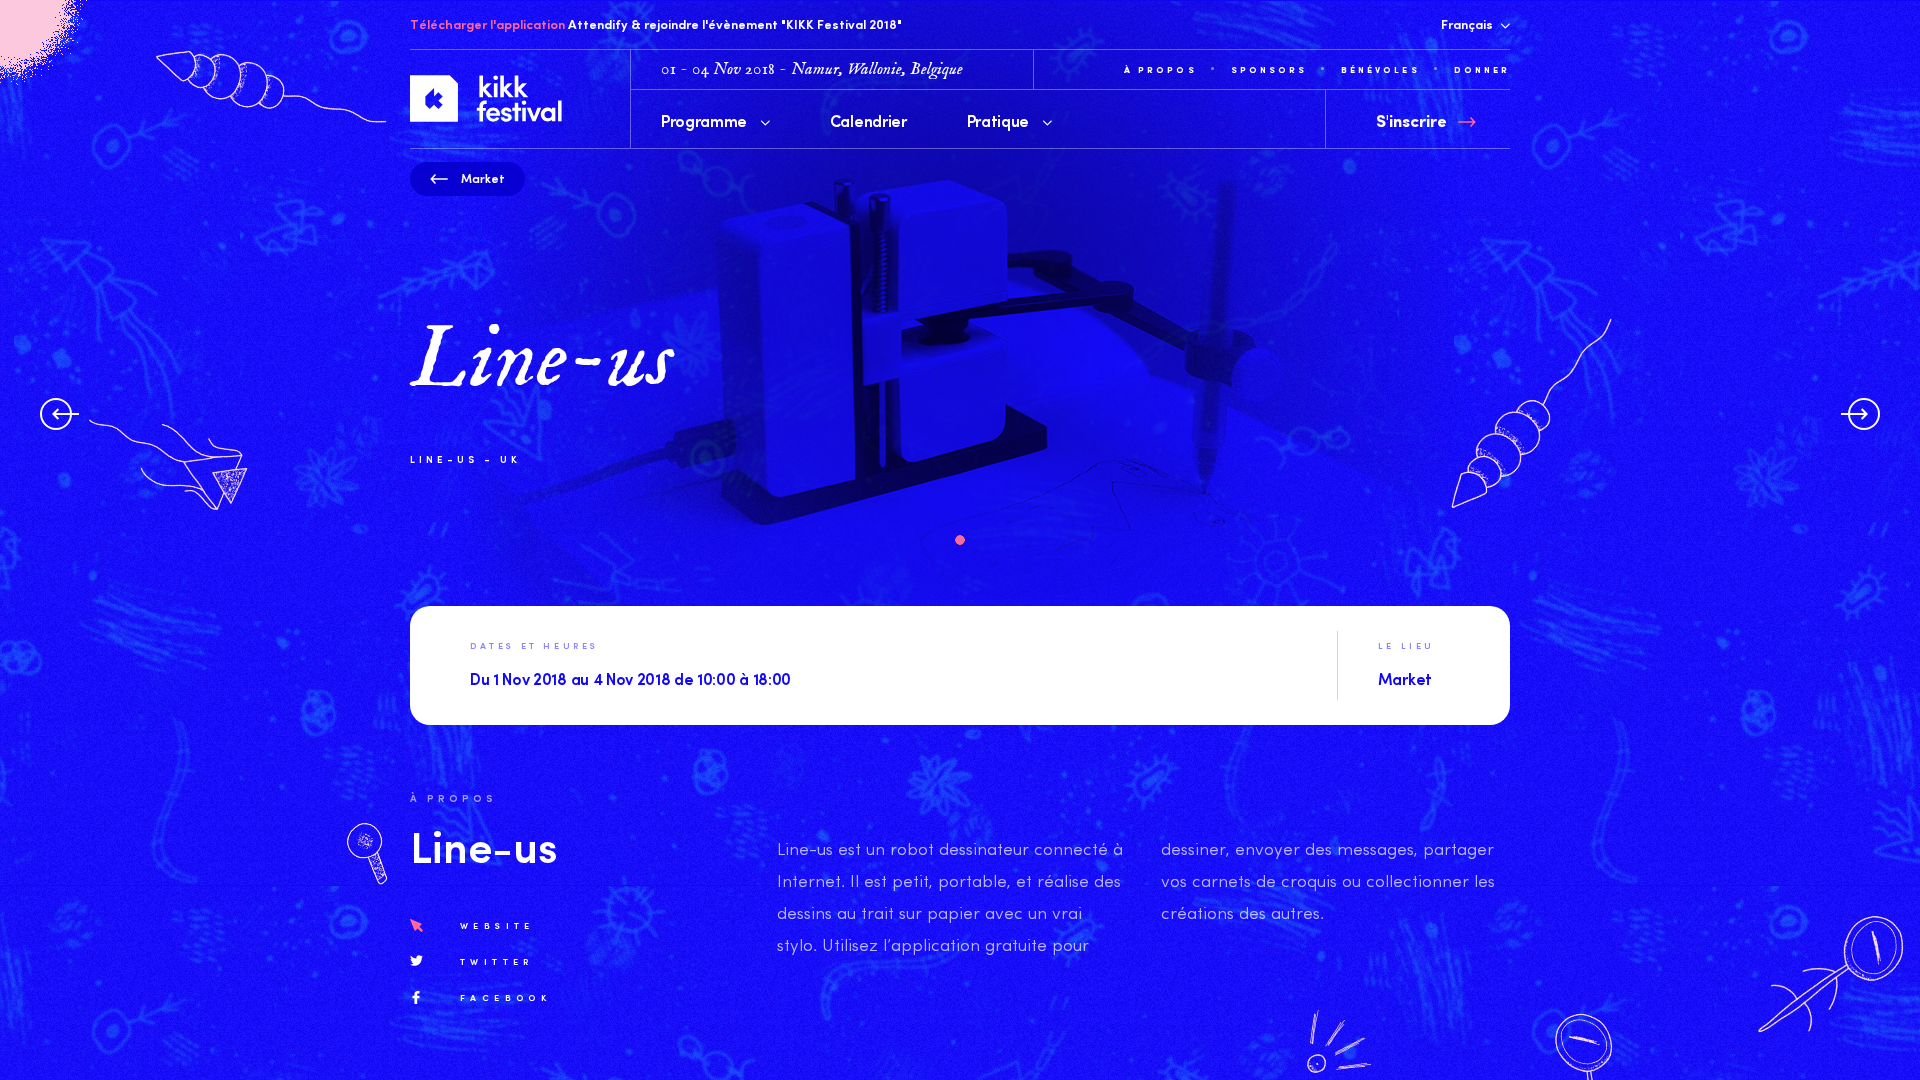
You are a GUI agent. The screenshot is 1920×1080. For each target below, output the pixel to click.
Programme (706, 120)
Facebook (505, 997)
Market (483, 178)
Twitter (497, 961)
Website (497, 925)
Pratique (1000, 120)
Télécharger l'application (487, 24)
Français (1468, 24)
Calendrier (868, 120)
